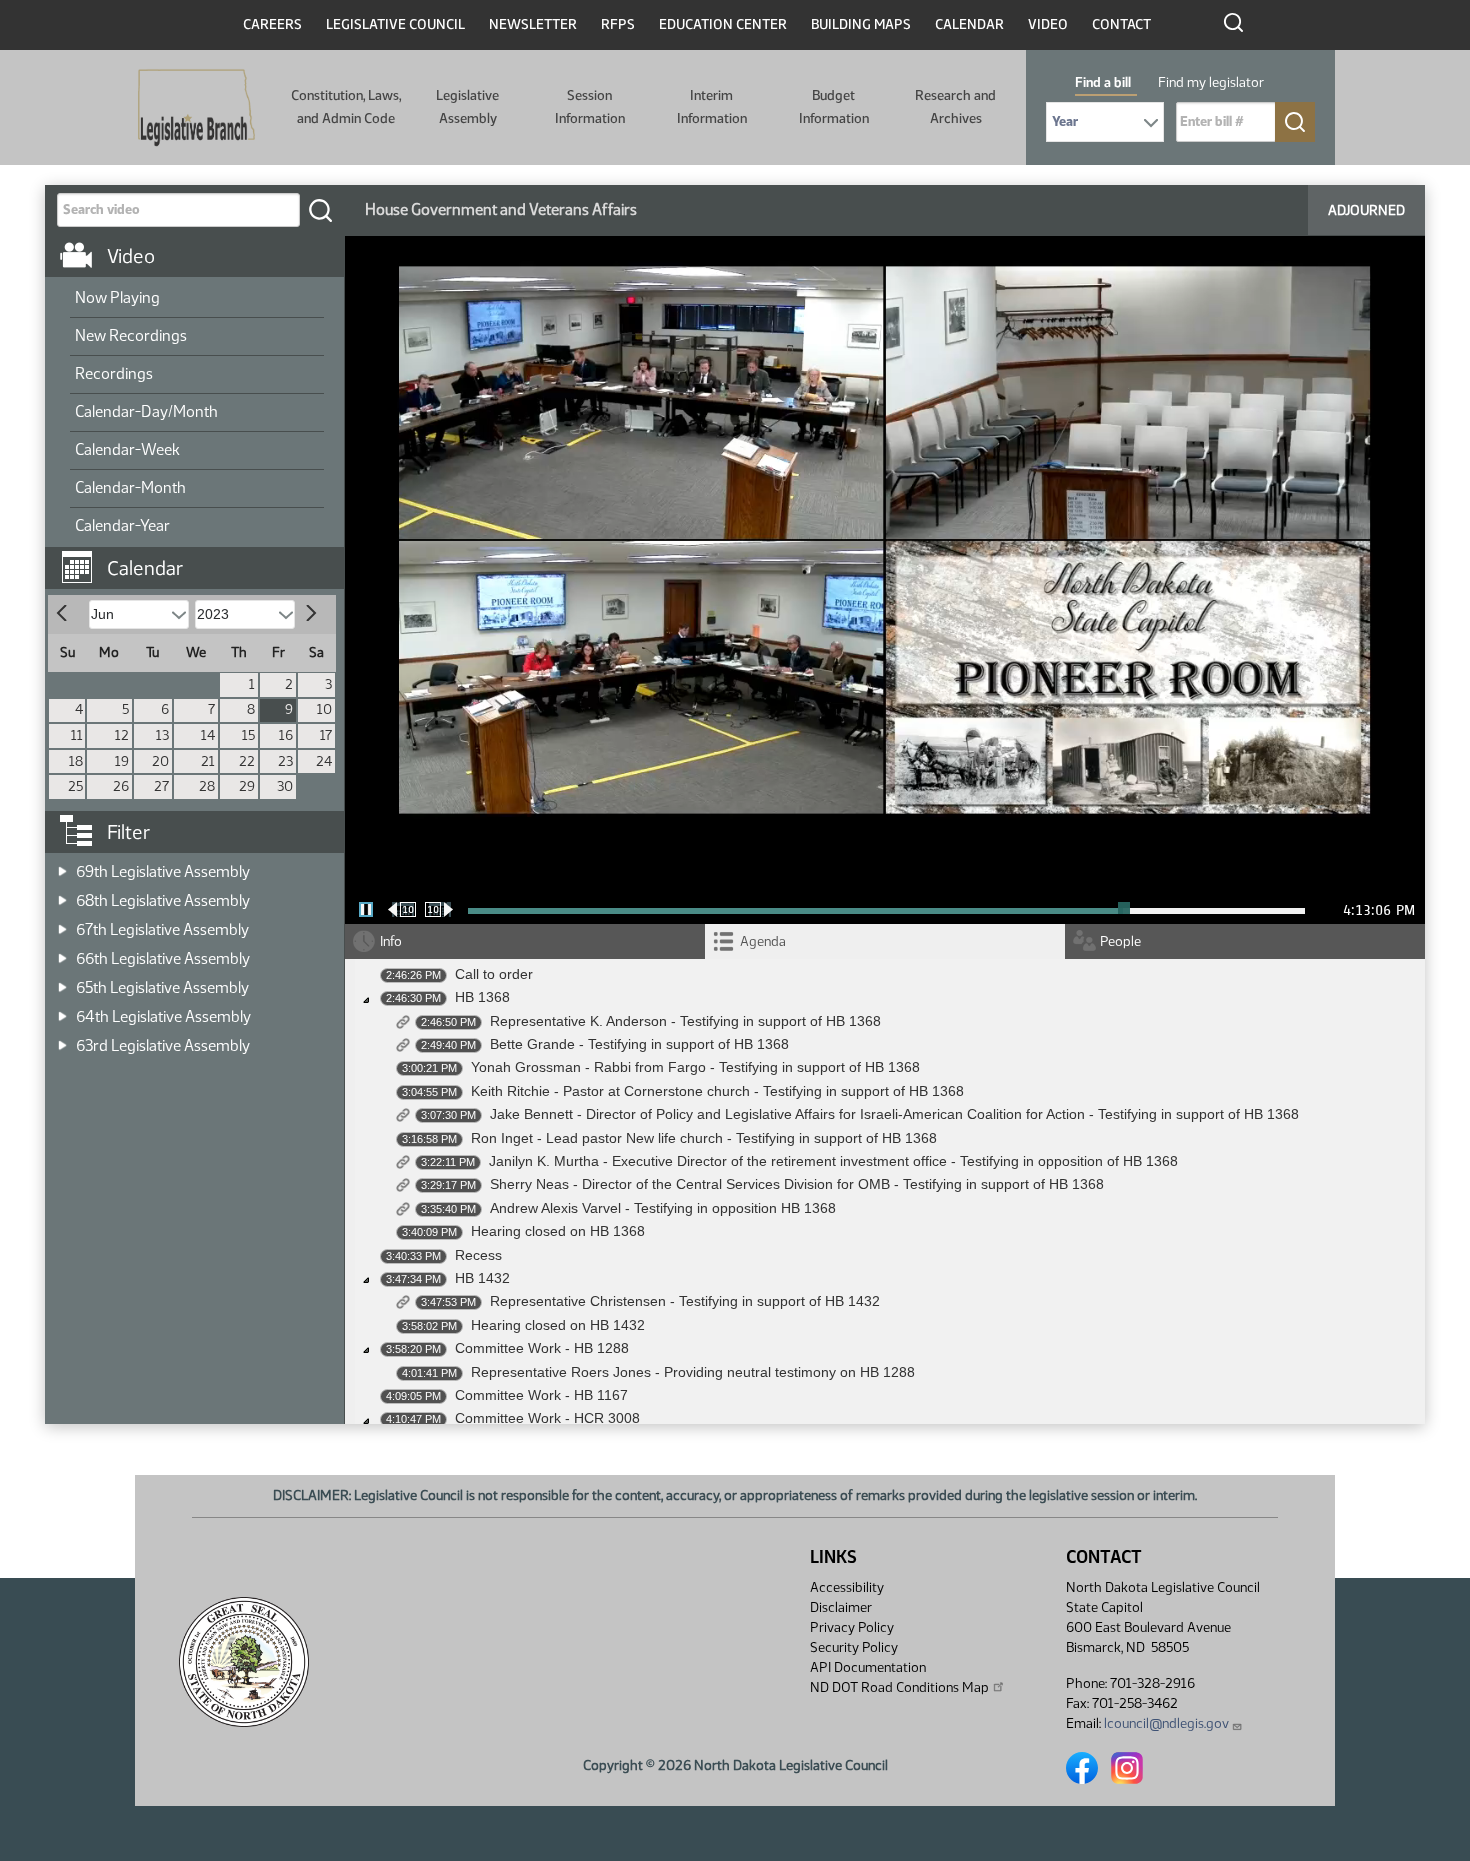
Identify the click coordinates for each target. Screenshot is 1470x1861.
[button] (202, 558)
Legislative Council (395, 24)
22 (247, 761)
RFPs (618, 24)
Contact (1121, 24)
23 (285, 761)
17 (326, 735)
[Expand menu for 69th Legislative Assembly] (62, 865)
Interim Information (712, 106)
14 (208, 735)
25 (75, 786)
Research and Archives (955, 106)
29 (247, 786)
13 (162, 735)
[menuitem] (197, 299)
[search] (320, 210)
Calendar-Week (127, 449)
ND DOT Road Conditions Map (899, 1687)
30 (285, 786)
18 (76, 761)
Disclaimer (841, 1607)
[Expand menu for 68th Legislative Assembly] (62, 894)
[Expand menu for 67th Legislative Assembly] (62, 923)
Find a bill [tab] (1103, 82)
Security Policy (854, 1647)
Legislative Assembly (467, 106)
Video (1048, 24)
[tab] (885, 941)
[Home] (196, 108)
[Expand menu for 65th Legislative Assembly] (62, 981)
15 (248, 735)
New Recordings (131, 335)
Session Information (590, 106)
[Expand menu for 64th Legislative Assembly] (62, 1010)
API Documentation (868, 1667)
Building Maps (861, 24)
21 (208, 761)
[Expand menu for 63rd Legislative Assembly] (62, 1039)
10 (324, 709)
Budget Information (834, 106)
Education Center (723, 24)
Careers (272, 24)
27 (161, 786)
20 (160, 761)
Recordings (114, 373)
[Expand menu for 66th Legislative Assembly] (62, 952)
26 (121, 786)
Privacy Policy (852, 1627)
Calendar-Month (130, 487)
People (1120, 941)
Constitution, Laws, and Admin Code (346, 106)
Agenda (763, 941)
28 (207, 786)
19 (122, 761)
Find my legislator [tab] (1211, 82)
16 (286, 735)
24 (324, 761)
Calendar (969, 24)
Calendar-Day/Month (146, 411)
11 (77, 735)
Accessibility (847, 1587)
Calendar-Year (122, 525)
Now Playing (117, 297)
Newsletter (533, 24)
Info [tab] (391, 941)
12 (122, 735)
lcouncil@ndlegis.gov (1166, 1723)
